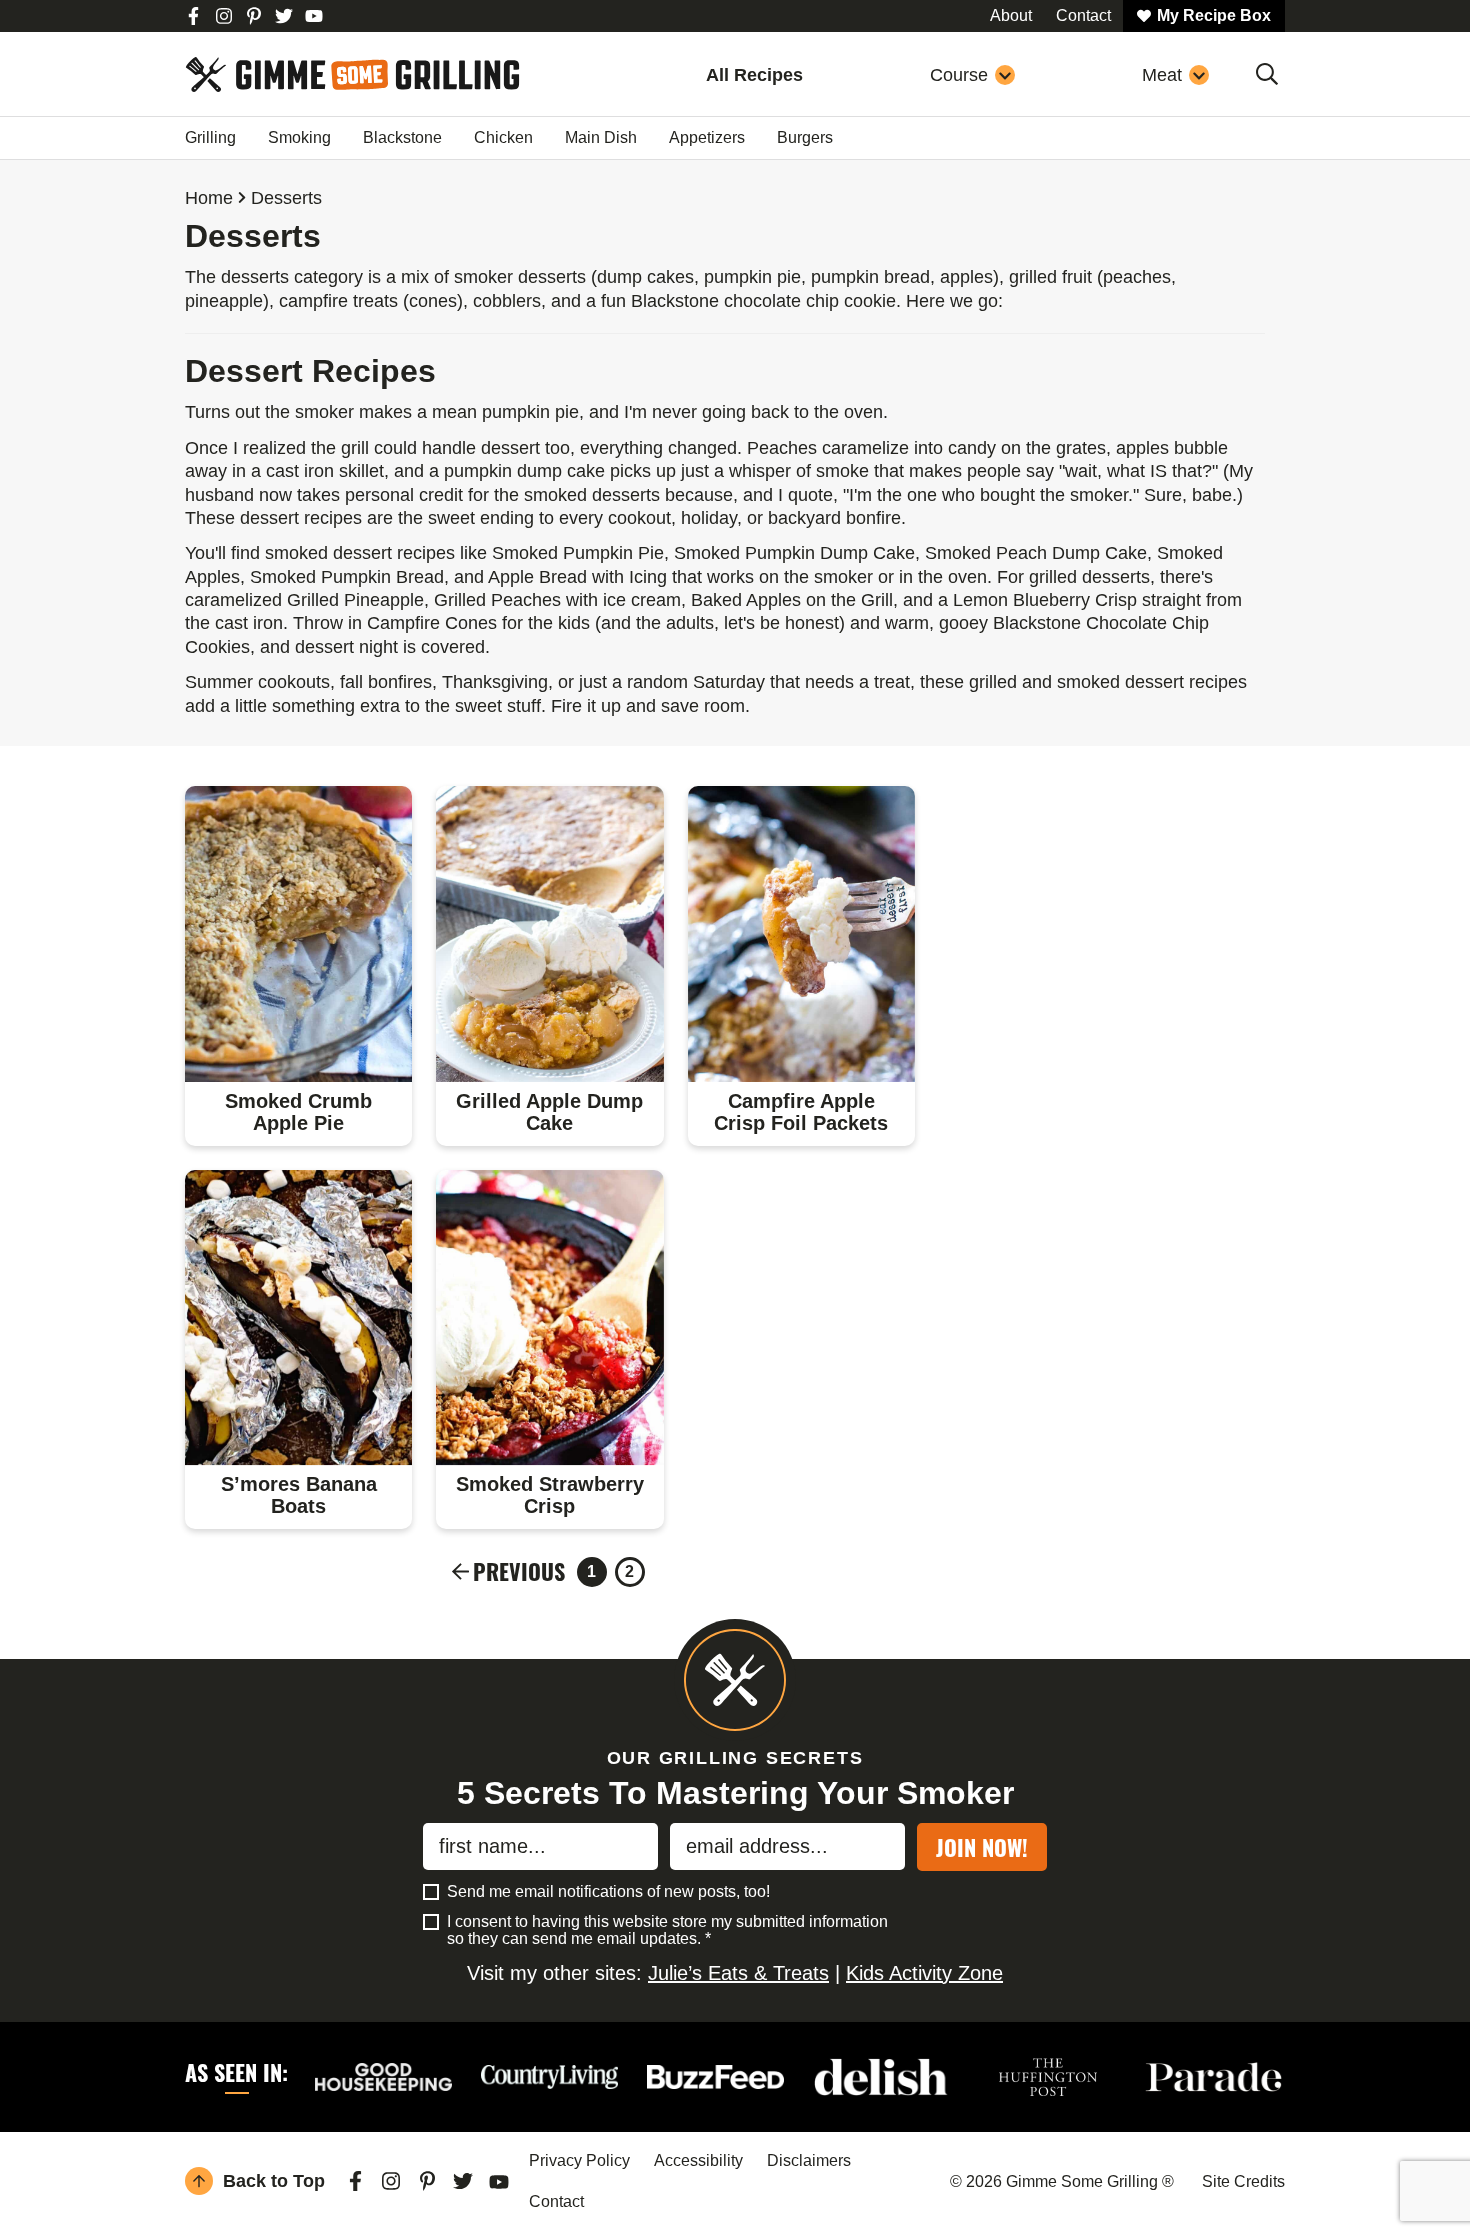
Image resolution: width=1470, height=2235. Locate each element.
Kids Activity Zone (924, 1973)
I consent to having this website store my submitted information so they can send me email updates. (667, 1930)
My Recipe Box (1214, 15)
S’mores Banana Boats (299, 1495)
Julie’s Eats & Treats (738, 1973)
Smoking (299, 137)
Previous (519, 1572)
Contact (556, 2201)
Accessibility (698, 2160)
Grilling (210, 137)
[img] (194, 16)
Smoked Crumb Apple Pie (298, 1112)
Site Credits (1243, 2181)
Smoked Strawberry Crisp (550, 1495)
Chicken (503, 137)
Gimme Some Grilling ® (352, 74)
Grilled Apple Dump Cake (549, 1112)
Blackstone (402, 137)
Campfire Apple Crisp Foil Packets (801, 1112)
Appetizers (707, 137)
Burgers (805, 137)
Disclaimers (809, 2160)
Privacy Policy (579, 2160)
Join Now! (982, 1847)
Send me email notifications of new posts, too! (608, 1891)
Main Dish (601, 137)
